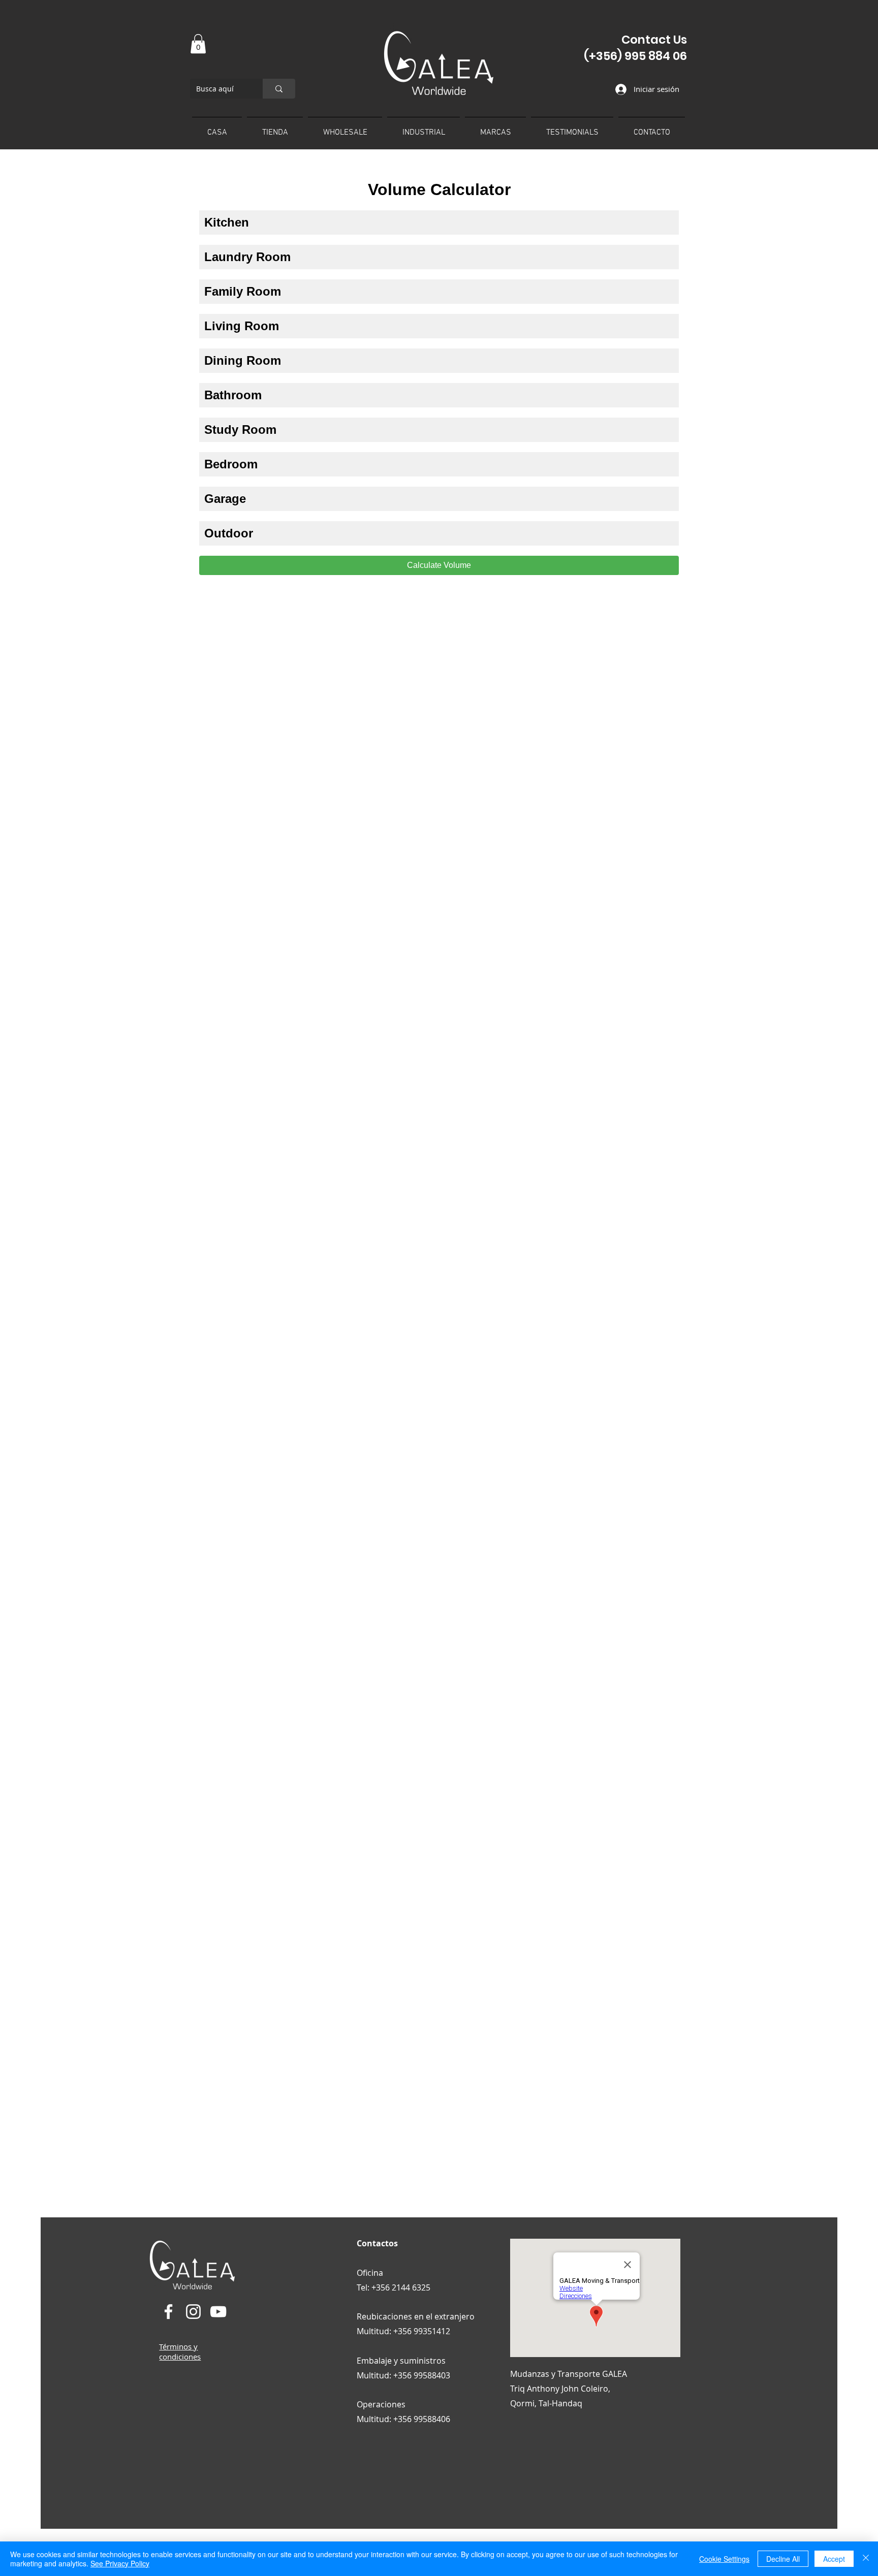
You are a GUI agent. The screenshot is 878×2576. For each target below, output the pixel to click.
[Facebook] (168, 2312)
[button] (198, 44)
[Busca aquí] (279, 89)
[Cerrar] (866, 2559)
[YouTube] (218, 2312)
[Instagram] (193, 2312)
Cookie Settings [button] (724, 2559)
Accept (834, 2559)
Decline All (783, 2559)
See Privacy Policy (120, 2563)
